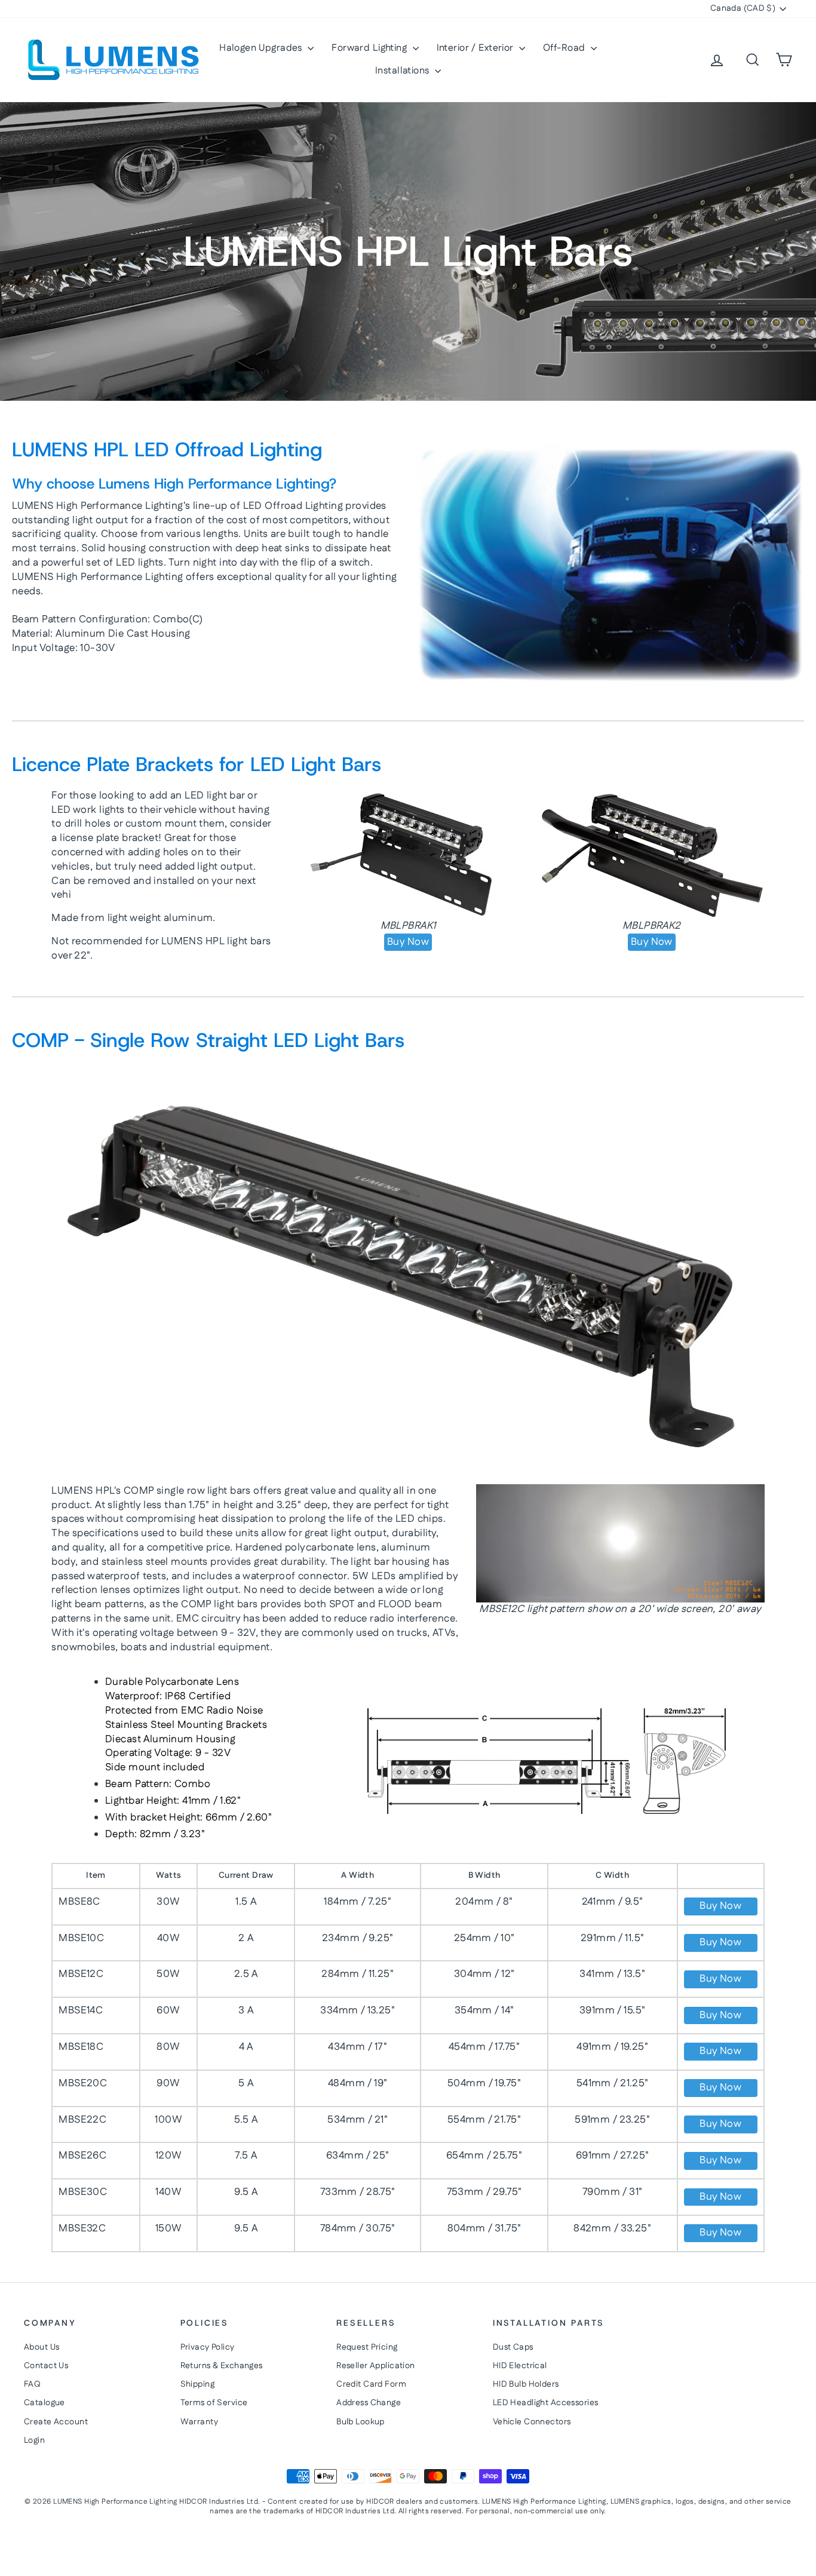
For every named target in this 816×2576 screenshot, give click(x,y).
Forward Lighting (370, 48)
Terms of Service (214, 2403)
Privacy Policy (208, 2347)
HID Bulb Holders (526, 2384)
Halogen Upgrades (262, 48)
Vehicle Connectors (532, 2422)
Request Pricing (367, 2347)
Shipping (197, 2384)
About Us (42, 2347)
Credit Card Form (371, 2384)
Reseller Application (376, 2366)
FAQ (32, 2384)
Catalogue (45, 2403)
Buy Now (408, 942)
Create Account (56, 2422)
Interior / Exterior (477, 48)
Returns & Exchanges (222, 2366)
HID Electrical (520, 2366)
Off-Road (565, 48)
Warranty (199, 2422)
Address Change (369, 2403)
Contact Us (46, 2366)
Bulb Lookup (361, 2422)
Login (34, 2440)
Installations (404, 71)
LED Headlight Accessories (546, 2403)
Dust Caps (513, 2347)
